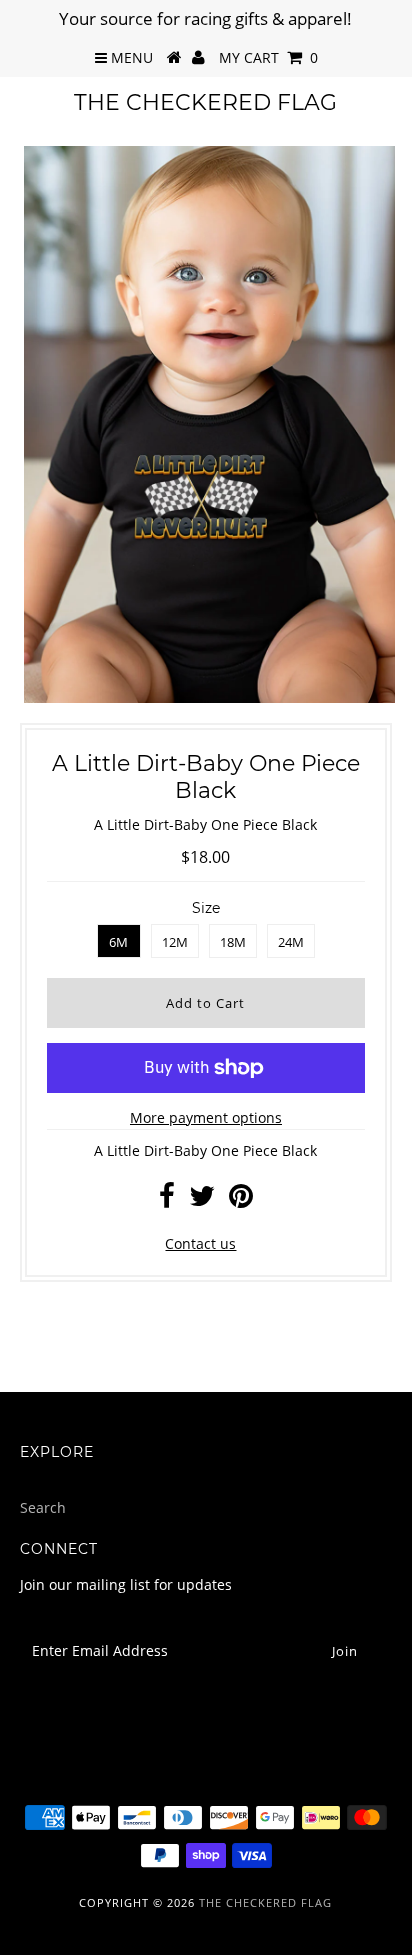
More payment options (206, 1117)
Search (43, 1507)
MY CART (268, 57)
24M (291, 942)
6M (118, 942)
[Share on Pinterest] (241, 1200)
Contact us (200, 1243)
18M (233, 942)
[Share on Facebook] (167, 1200)
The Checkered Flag (205, 102)
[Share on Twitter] (202, 1200)
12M (175, 942)
